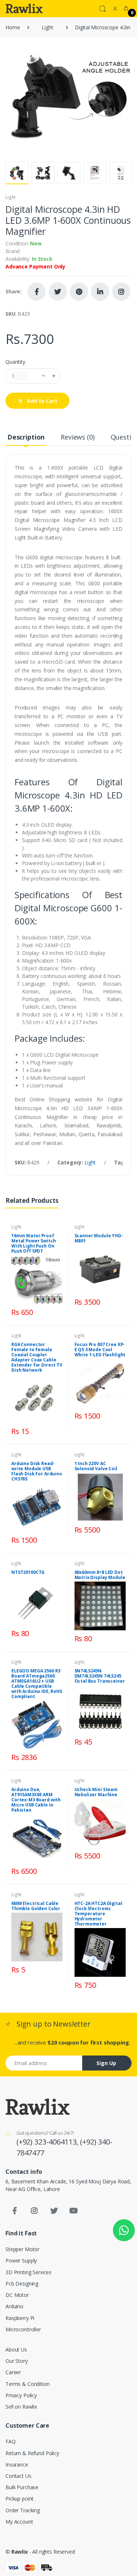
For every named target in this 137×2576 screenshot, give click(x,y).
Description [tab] (26, 437)
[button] (103, 8)
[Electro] (24, 8)
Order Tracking (23, 2510)
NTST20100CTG (28, 1572)
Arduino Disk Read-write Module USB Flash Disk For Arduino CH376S (37, 1471)
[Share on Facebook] (37, 292)
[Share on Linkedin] (100, 292)
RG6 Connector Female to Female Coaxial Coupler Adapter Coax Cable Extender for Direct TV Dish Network (37, 1357)
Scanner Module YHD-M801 (99, 1238)
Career (13, 2372)
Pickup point (20, 2499)
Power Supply (21, 2260)
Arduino (14, 2306)
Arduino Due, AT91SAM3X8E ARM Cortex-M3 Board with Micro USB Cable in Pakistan (36, 1800)
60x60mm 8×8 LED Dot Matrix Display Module (100, 1575)
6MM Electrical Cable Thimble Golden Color (36, 1906)
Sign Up (106, 2063)
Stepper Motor (22, 2249)
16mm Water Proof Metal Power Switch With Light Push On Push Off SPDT (33, 1243)
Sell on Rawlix (21, 2407)
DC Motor (17, 2295)
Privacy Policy (21, 2395)
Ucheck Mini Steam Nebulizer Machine (96, 1792)
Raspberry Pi (20, 2318)
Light (47, 27)
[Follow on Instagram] (121, 292)
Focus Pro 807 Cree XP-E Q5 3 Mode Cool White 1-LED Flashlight (100, 1350)
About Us (16, 2349)
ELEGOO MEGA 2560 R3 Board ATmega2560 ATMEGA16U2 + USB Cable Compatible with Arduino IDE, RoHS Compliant (37, 1684)
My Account (19, 2522)
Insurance (17, 2464)
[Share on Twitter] (58, 292)
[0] (126, 8)
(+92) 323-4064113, (48, 2142)
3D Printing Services (28, 2272)
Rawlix (20, 2552)
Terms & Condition (28, 2384)
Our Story (17, 2361)
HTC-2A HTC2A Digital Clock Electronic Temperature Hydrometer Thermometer (98, 1914)
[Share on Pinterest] (79, 292)
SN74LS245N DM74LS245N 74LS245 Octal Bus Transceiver (100, 1676)
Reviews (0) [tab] (77, 437)
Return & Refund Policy (32, 2453)
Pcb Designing (22, 2284)
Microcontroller (23, 2329)
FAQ (11, 2441)
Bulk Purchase (22, 2487)
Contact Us (18, 2476)
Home (13, 27)
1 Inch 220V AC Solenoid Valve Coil (96, 1466)
